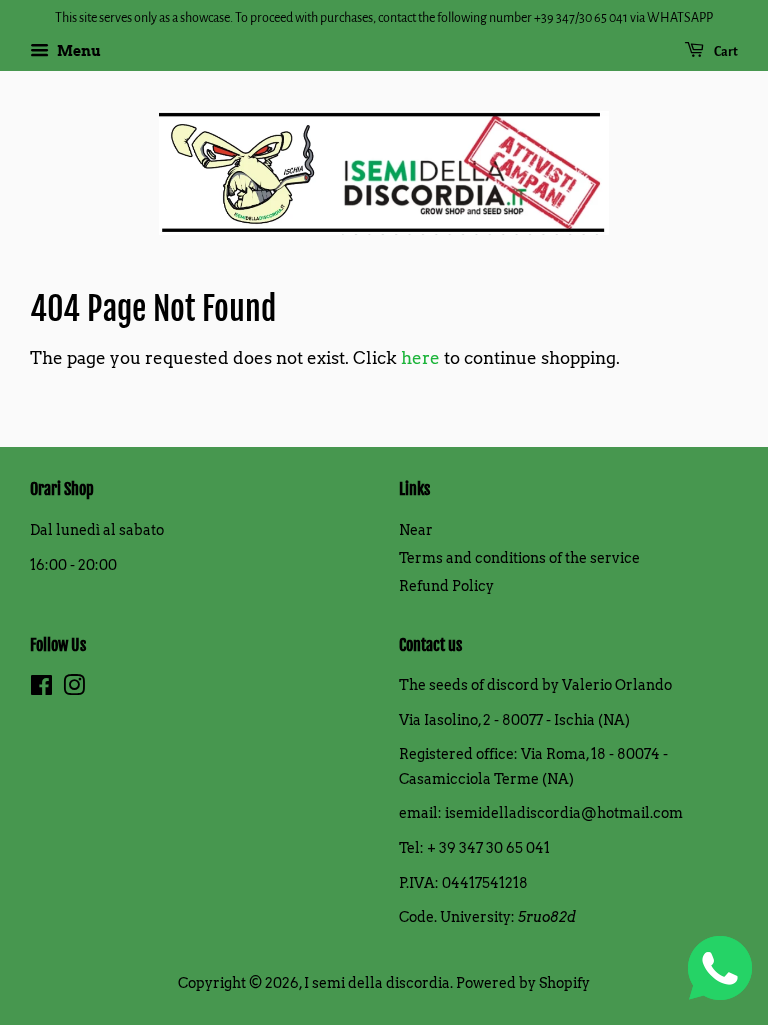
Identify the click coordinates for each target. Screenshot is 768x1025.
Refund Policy (446, 586)
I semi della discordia (377, 983)
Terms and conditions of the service (519, 558)
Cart (725, 52)
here (420, 358)
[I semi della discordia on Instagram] (74, 689)
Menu (77, 51)
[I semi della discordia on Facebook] (41, 689)
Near (416, 530)
